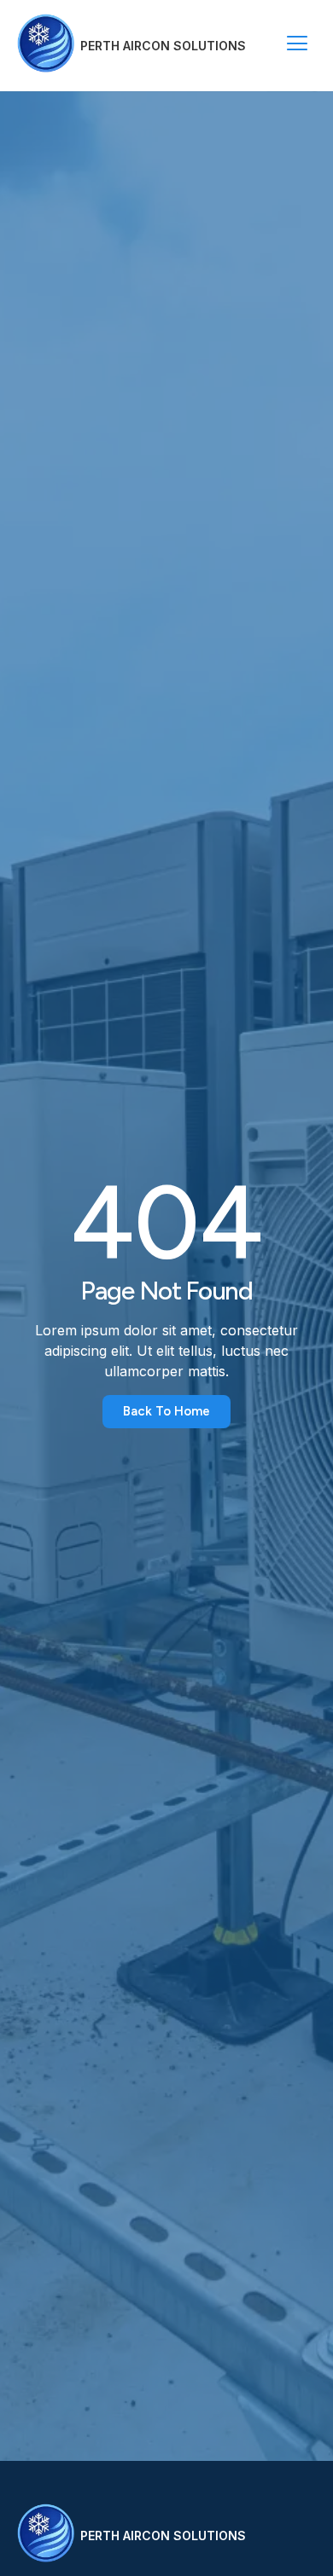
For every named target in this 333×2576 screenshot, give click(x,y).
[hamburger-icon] (297, 45)
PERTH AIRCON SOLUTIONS (163, 46)
